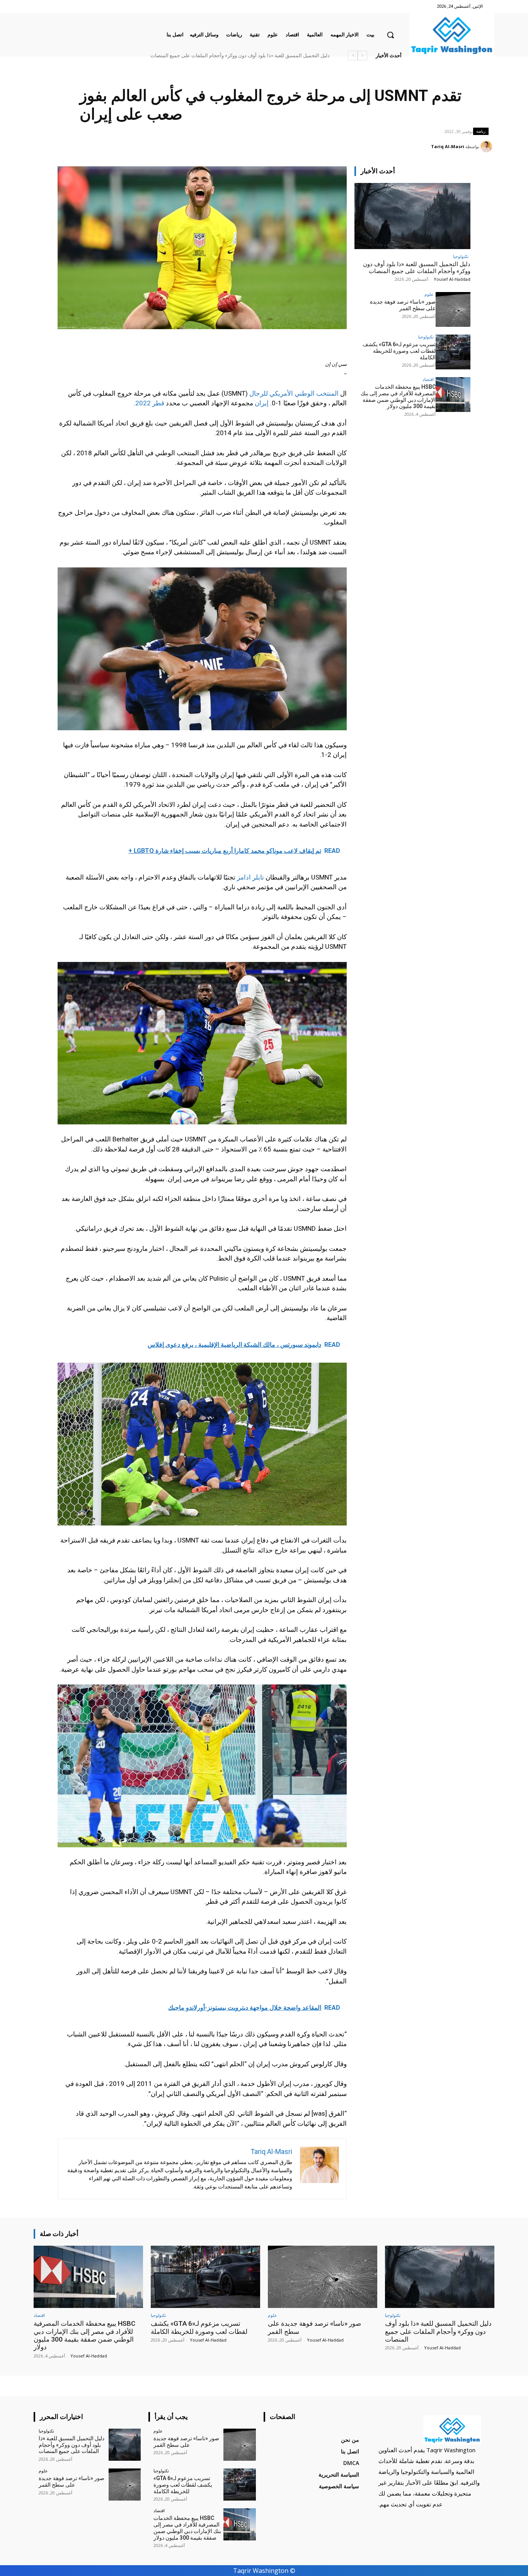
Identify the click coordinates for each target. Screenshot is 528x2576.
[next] (353, 56)
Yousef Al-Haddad (452, 279)
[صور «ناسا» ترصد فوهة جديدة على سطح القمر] (453, 309)
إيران (262, 403)
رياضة (481, 131)
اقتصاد (428, 379)
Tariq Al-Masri (448, 146)
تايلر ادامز (250, 877)
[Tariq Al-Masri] (487, 147)
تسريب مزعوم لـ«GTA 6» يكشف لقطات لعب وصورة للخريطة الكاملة (399, 351)
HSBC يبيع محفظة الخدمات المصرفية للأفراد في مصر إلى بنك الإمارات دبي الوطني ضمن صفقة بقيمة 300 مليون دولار (208, 56)
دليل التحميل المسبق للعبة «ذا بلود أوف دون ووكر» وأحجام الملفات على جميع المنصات (417, 268)
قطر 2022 (150, 403)
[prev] (362, 56)
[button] (390, 35)
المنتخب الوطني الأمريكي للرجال (294, 393)
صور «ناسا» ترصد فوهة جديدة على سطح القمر (281, 56)
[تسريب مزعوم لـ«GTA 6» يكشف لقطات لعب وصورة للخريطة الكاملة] (453, 352)
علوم (429, 294)
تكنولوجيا (461, 256)
